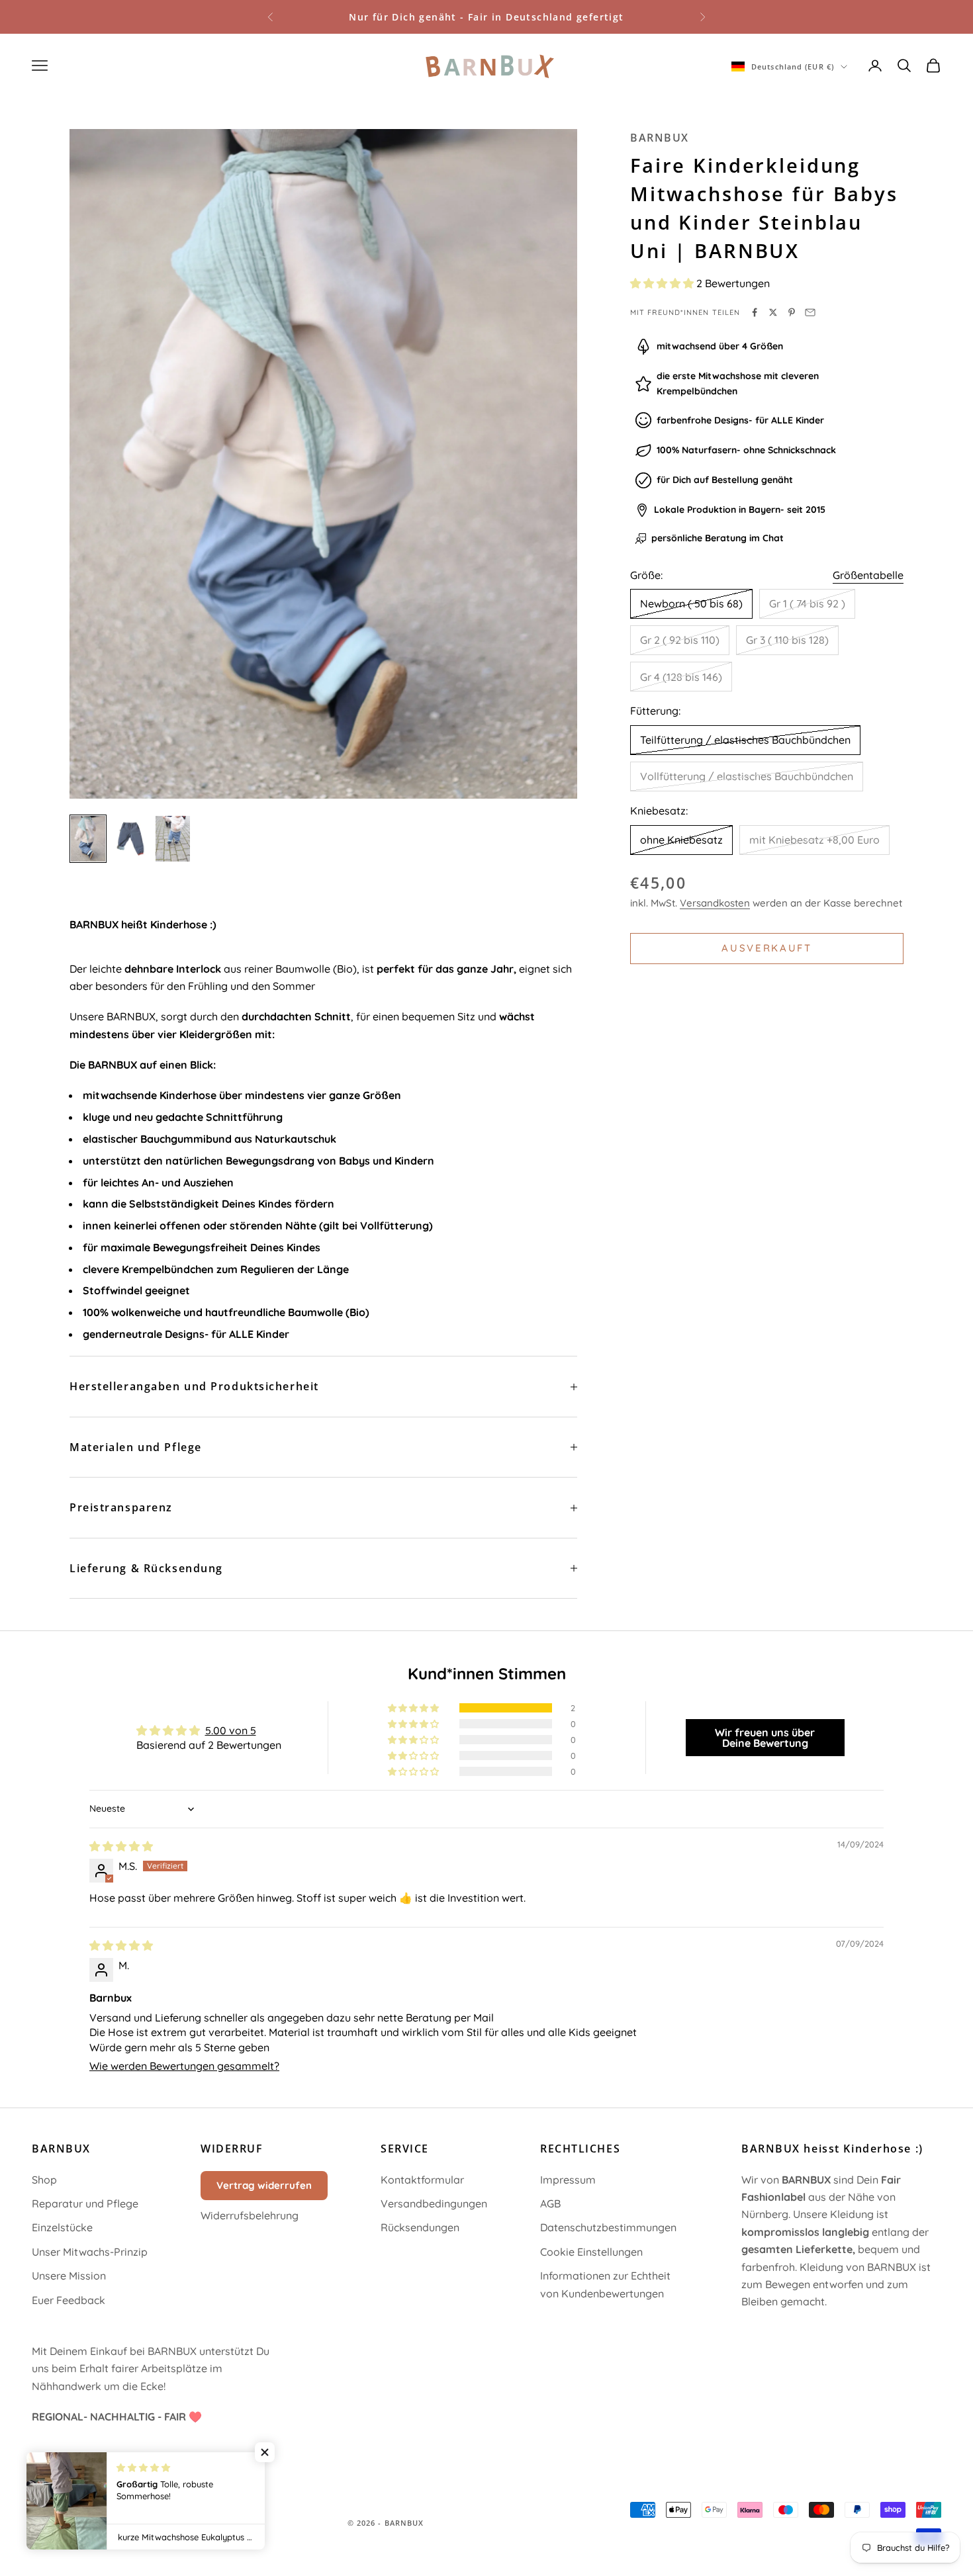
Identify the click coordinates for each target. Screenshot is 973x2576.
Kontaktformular (422, 2180)
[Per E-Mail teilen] (810, 312)
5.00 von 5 (231, 1730)
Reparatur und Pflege (85, 2203)
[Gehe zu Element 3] (173, 839)
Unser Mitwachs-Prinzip (90, 2252)
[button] (663, 283)
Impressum (568, 2180)
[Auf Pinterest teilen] (792, 312)
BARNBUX (660, 138)
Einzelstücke (62, 2227)
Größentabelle (868, 575)
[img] (121, 1846)
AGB (550, 2203)
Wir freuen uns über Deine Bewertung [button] (765, 1738)
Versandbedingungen (434, 2203)
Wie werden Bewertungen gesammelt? (184, 2066)
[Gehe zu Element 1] (88, 839)
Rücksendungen (420, 2227)
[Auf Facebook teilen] (755, 312)
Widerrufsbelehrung (250, 2215)
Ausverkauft (767, 948)
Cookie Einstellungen (591, 2252)
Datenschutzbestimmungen (608, 2227)
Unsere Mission (69, 2276)
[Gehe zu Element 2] (130, 837)
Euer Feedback (69, 2300)
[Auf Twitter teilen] (773, 312)
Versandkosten (715, 903)
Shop (44, 2180)
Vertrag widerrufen (264, 2185)
